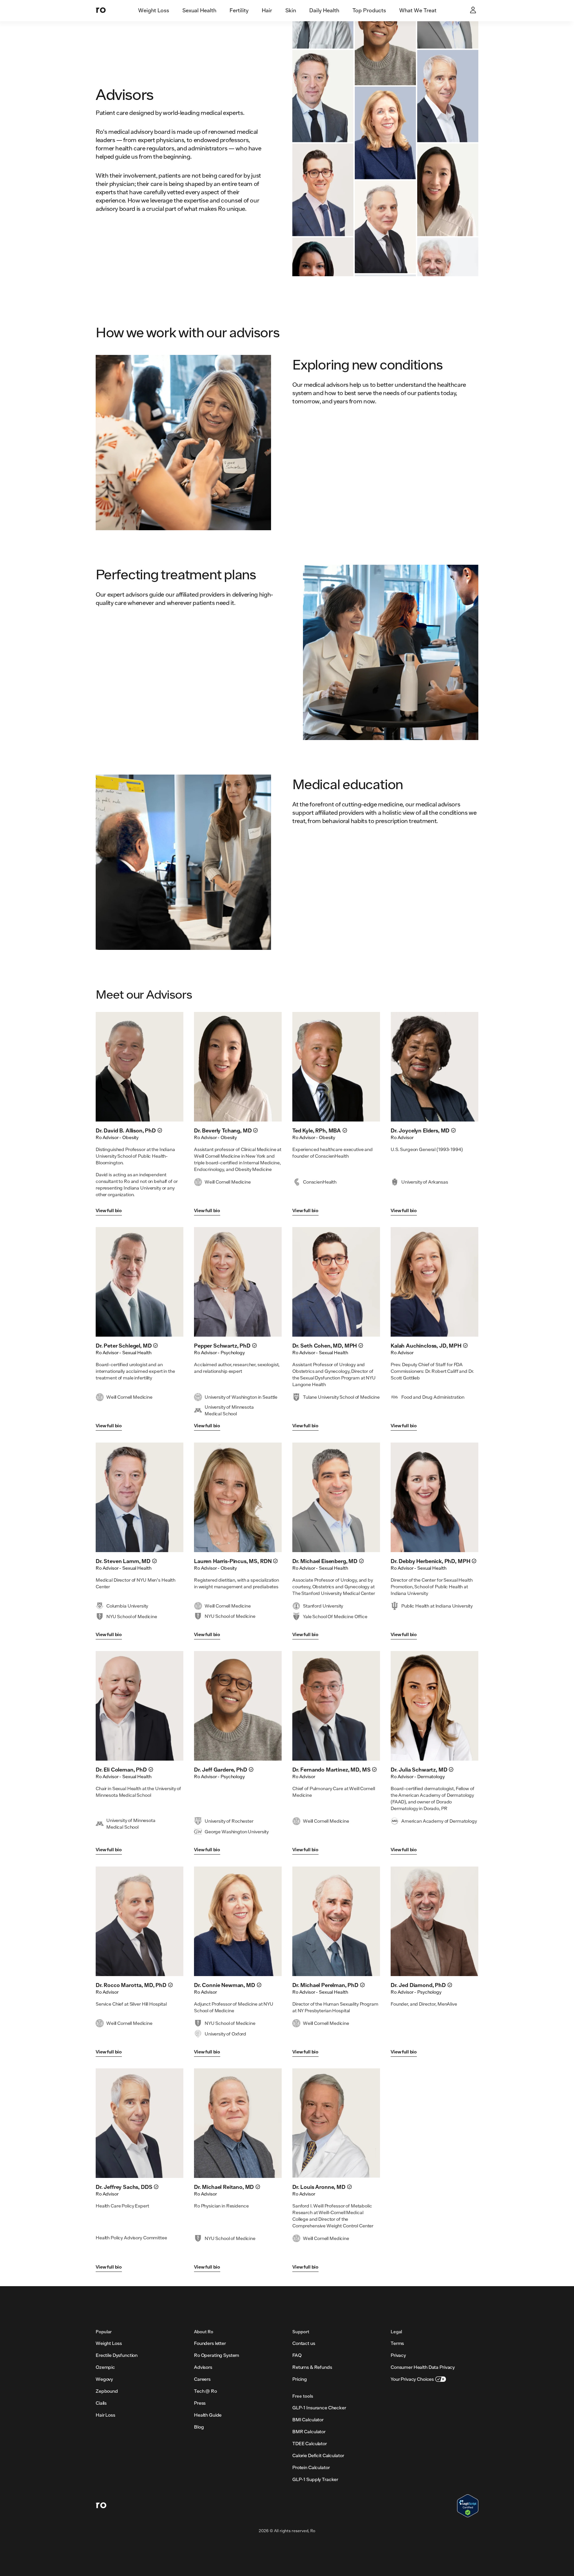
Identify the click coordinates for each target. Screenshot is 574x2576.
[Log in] (474, 11)
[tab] (154, 11)
